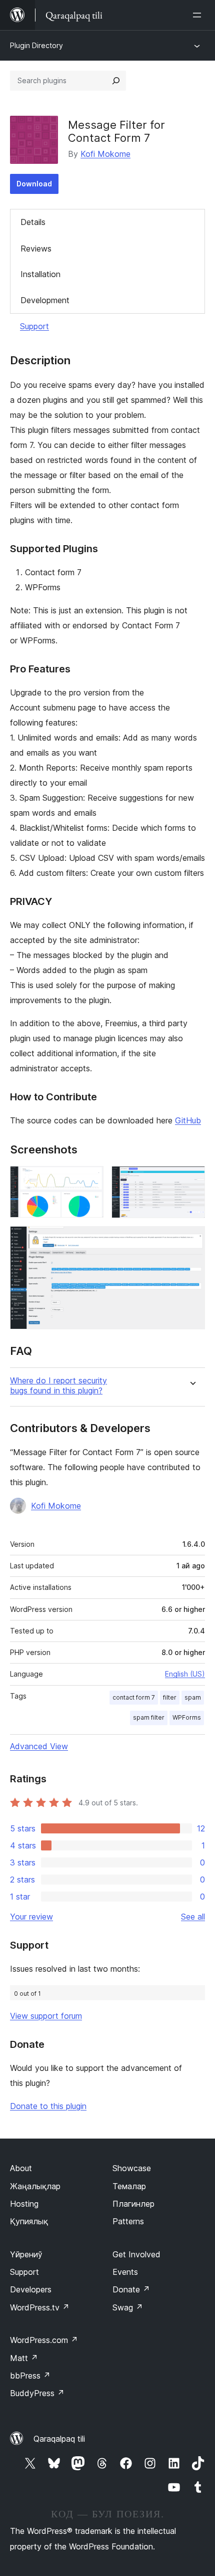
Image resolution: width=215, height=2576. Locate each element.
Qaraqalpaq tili (59, 2439)
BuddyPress (37, 2393)
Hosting (24, 2204)
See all (193, 1917)
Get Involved (136, 2254)
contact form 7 (134, 1697)
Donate (131, 2289)
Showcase (132, 2168)
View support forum (46, 2016)
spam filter (149, 1717)
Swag (128, 2307)
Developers (31, 2289)
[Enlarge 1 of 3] (90, 1180)
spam (193, 1697)
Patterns (128, 2221)
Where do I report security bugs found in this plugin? (58, 1385)
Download (34, 184)
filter (170, 1697)
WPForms (187, 1717)
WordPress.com (44, 2340)
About (21, 2168)
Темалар (129, 2186)
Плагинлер (133, 2204)
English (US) (185, 1674)
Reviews (36, 249)
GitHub (188, 1120)
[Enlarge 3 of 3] (191, 1240)
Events (125, 2272)
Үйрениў (26, 2254)
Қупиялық (29, 2221)
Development (45, 300)
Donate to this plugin (48, 2106)
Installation (40, 274)
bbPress (30, 2376)
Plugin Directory (36, 45)
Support (34, 326)
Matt (24, 2358)
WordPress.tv (40, 2307)
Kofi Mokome (105, 154)
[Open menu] (199, 15)
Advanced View (39, 1746)
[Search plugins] (116, 81)
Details (33, 222)
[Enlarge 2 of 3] (191, 1180)
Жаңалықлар (35, 2186)
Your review (31, 1917)
